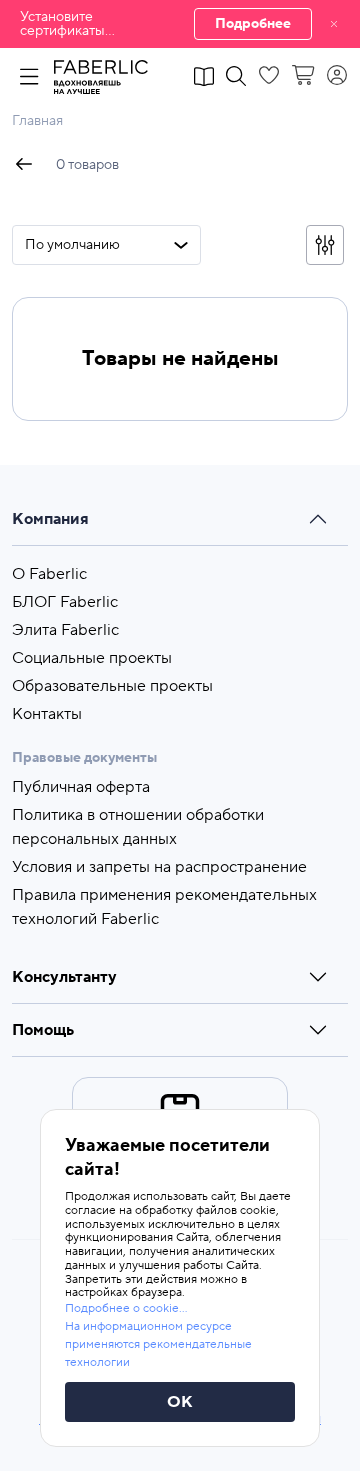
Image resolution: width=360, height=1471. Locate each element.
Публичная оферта (81, 787)
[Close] (334, 24)
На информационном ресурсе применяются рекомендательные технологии (158, 1344)
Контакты (47, 714)
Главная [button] (37, 121)
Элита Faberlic (65, 630)
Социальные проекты (92, 658)
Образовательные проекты (112, 686)
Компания (50, 519)
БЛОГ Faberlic (65, 602)
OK (180, 1402)
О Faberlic (49, 574)
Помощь (43, 1030)
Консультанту (64, 977)
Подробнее (253, 24)
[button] (180, 24)
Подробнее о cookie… (126, 1308)
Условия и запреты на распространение (159, 867)
